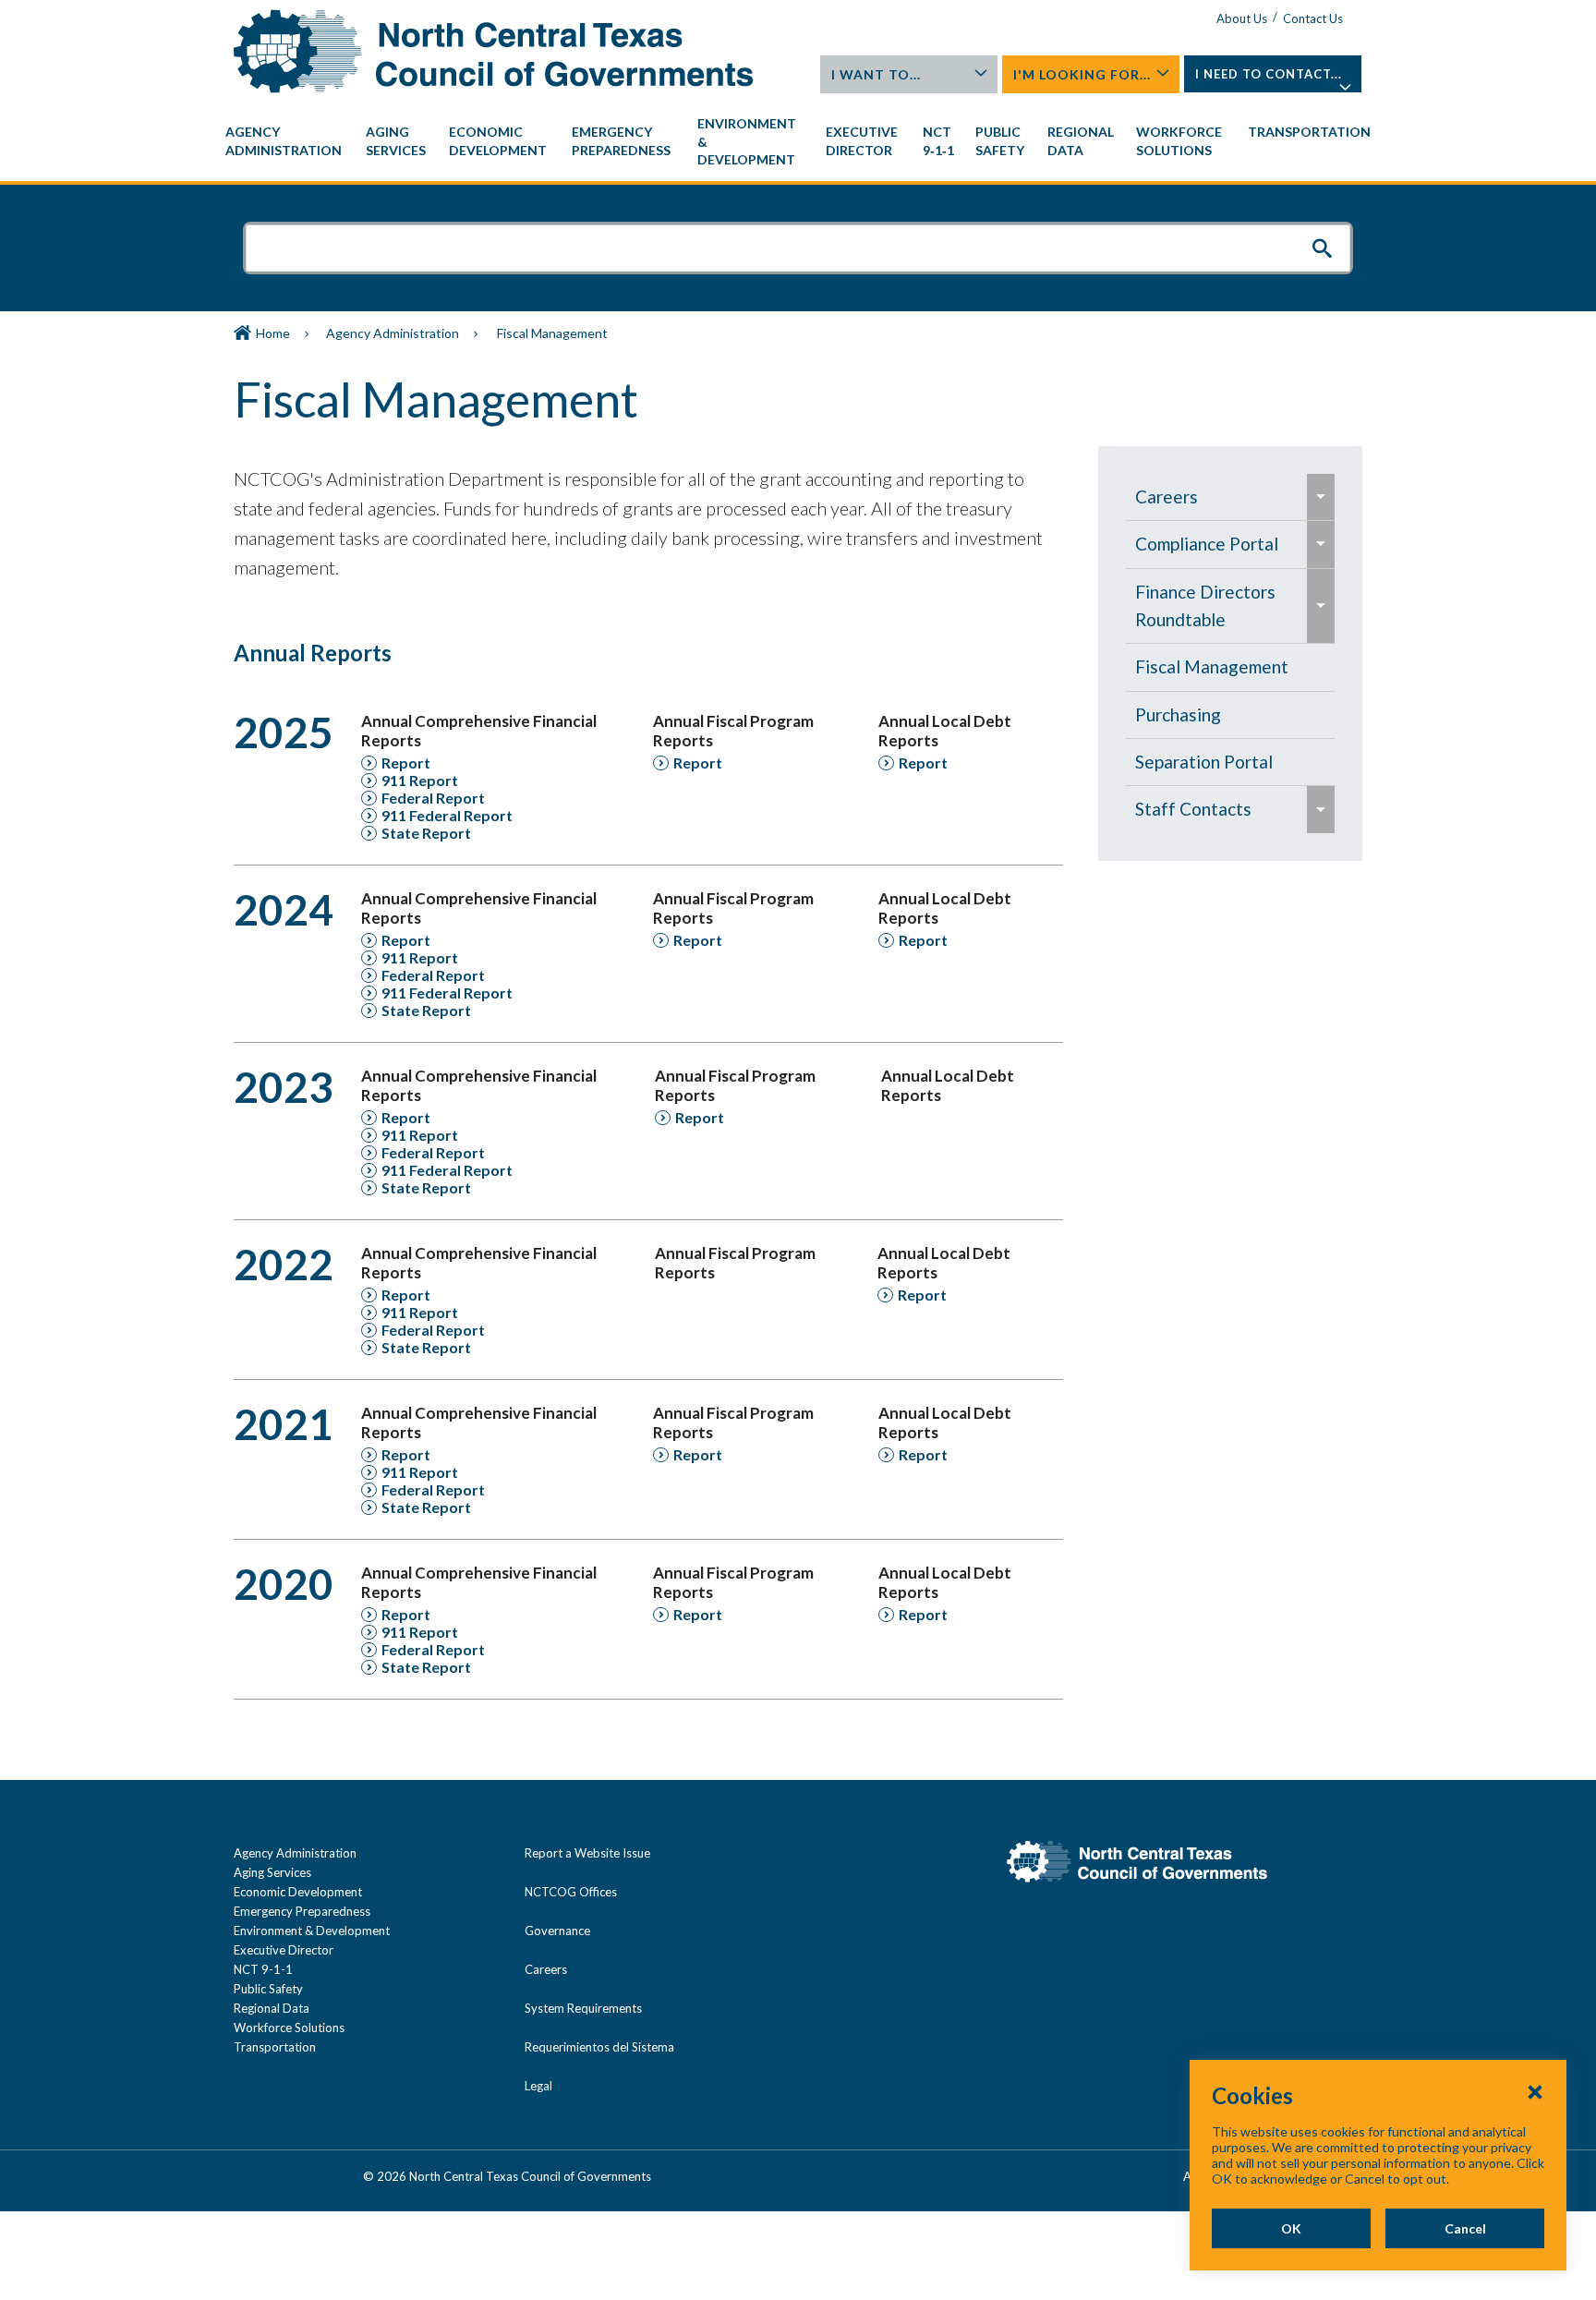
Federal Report (433, 798)
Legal (538, 2086)
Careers (546, 1969)
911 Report (420, 780)
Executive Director (284, 1950)
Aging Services (272, 1872)
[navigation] (798, 142)
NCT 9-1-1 (263, 1969)
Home (273, 333)
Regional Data (272, 2008)
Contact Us (1313, 18)
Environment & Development (312, 1931)
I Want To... (876, 74)
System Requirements (583, 2008)
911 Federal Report (447, 815)
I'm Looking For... (1082, 74)
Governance (557, 1931)
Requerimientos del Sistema (599, 2047)
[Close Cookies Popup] (1535, 2091)
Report (406, 763)
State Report (426, 833)
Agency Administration (393, 333)
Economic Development (298, 1892)
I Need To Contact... (1269, 74)
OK (1291, 2228)
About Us (1242, 18)
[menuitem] (286, 141)
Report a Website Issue (587, 1853)
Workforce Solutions (289, 2028)
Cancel (1465, 2228)
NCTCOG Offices (571, 1892)
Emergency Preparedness (302, 1911)
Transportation (275, 2047)
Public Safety (268, 1989)
